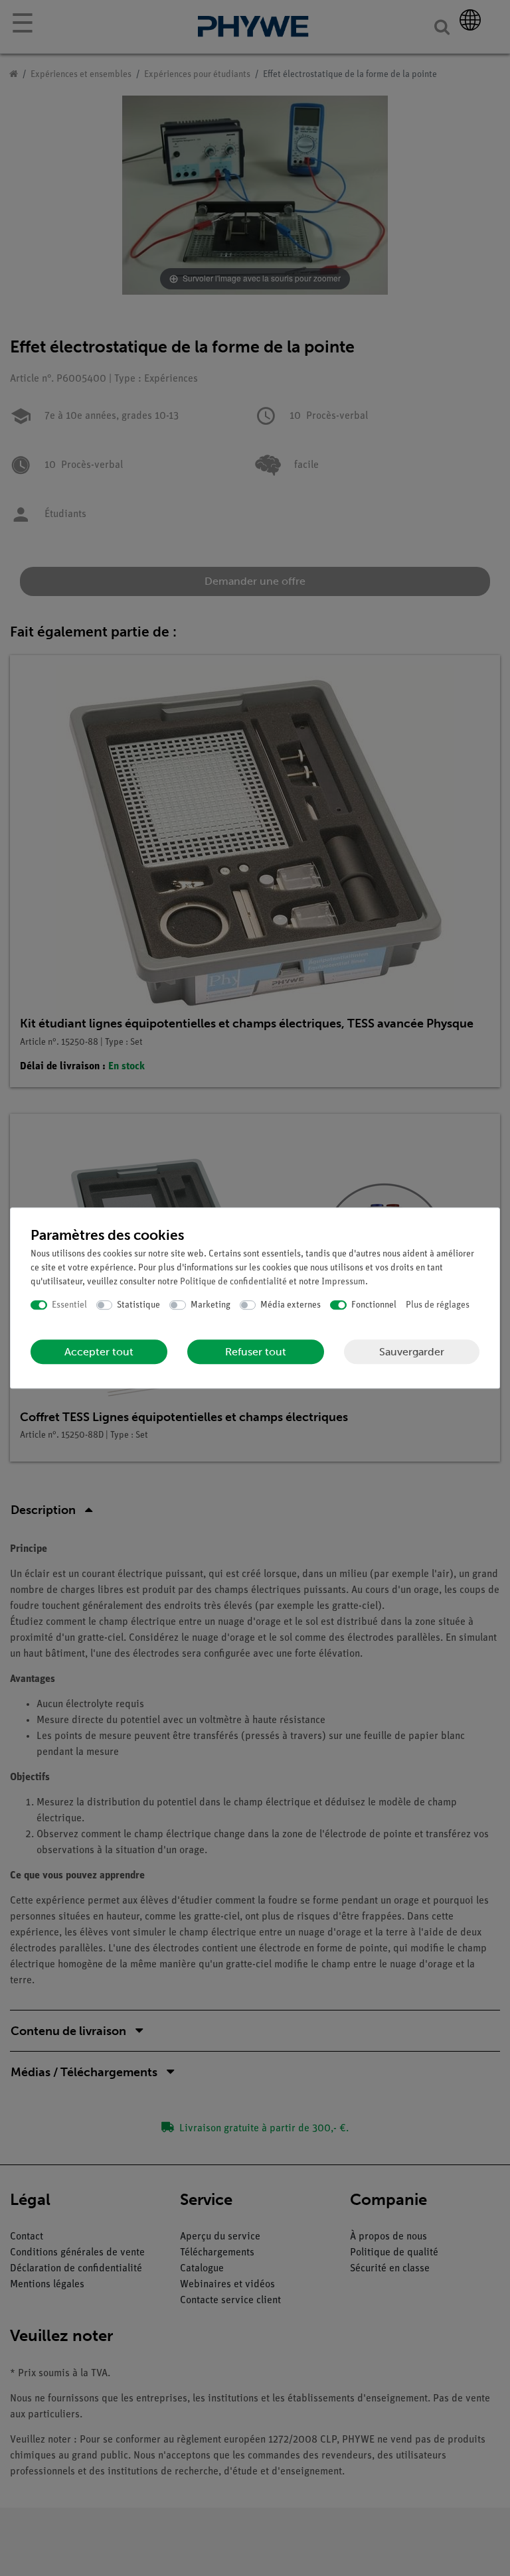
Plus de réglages (438, 1305)
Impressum (343, 1282)
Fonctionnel (374, 1305)
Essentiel (69, 1305)
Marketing (211, 1305)
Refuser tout (256, 1352)
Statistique (138, 1305)
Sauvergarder (412, 1352)
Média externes (291, 1305)
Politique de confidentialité (233, 1282)
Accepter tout (99, 1352)
